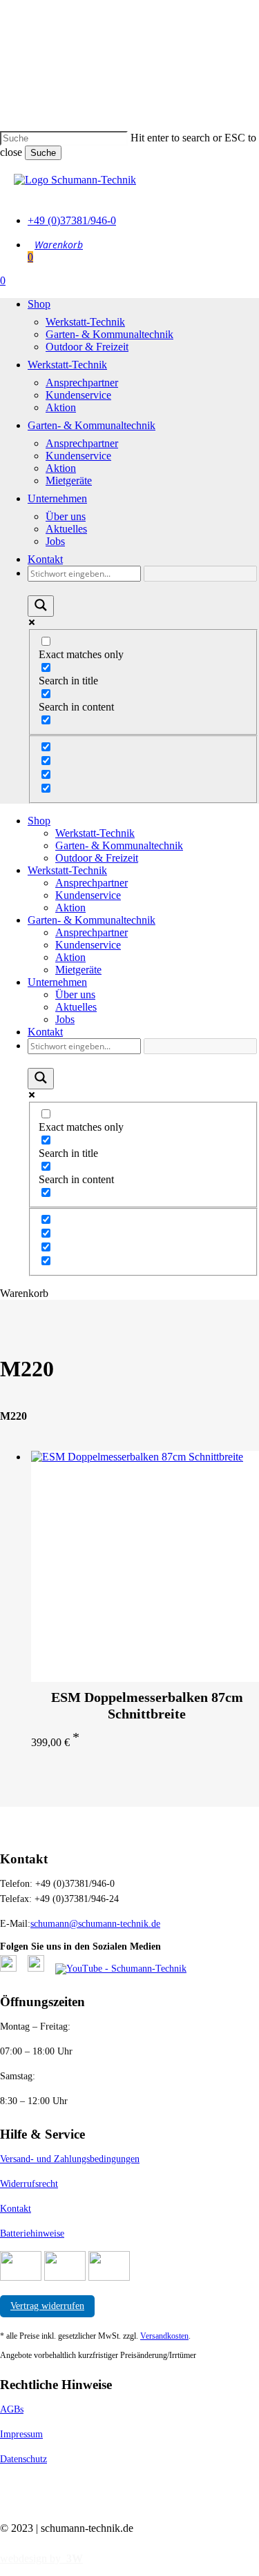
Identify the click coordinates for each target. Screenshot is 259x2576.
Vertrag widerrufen (47, 2306)
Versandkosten (164, 2336)
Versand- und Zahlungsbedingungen (70, 2159)
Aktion (70, 908)
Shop (39, 821)
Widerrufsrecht (29, 2184)
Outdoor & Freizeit (97, 858)
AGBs (12, 2409)
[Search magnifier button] (41, 606)
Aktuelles (76, 1007)
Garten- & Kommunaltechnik (119, 845)
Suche (43, 153)
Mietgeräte (78, 970)
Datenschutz (23, 2459)
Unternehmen (57, 982)
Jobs (65, 1019)
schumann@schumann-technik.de (95, 1924)
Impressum (21, 2434)
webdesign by (41, 2558)
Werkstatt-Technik (95, 833)
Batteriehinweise (32, 2233)
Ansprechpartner (92, 883)
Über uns (75, 994)
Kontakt (45, 1032)
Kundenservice (88, 895)
